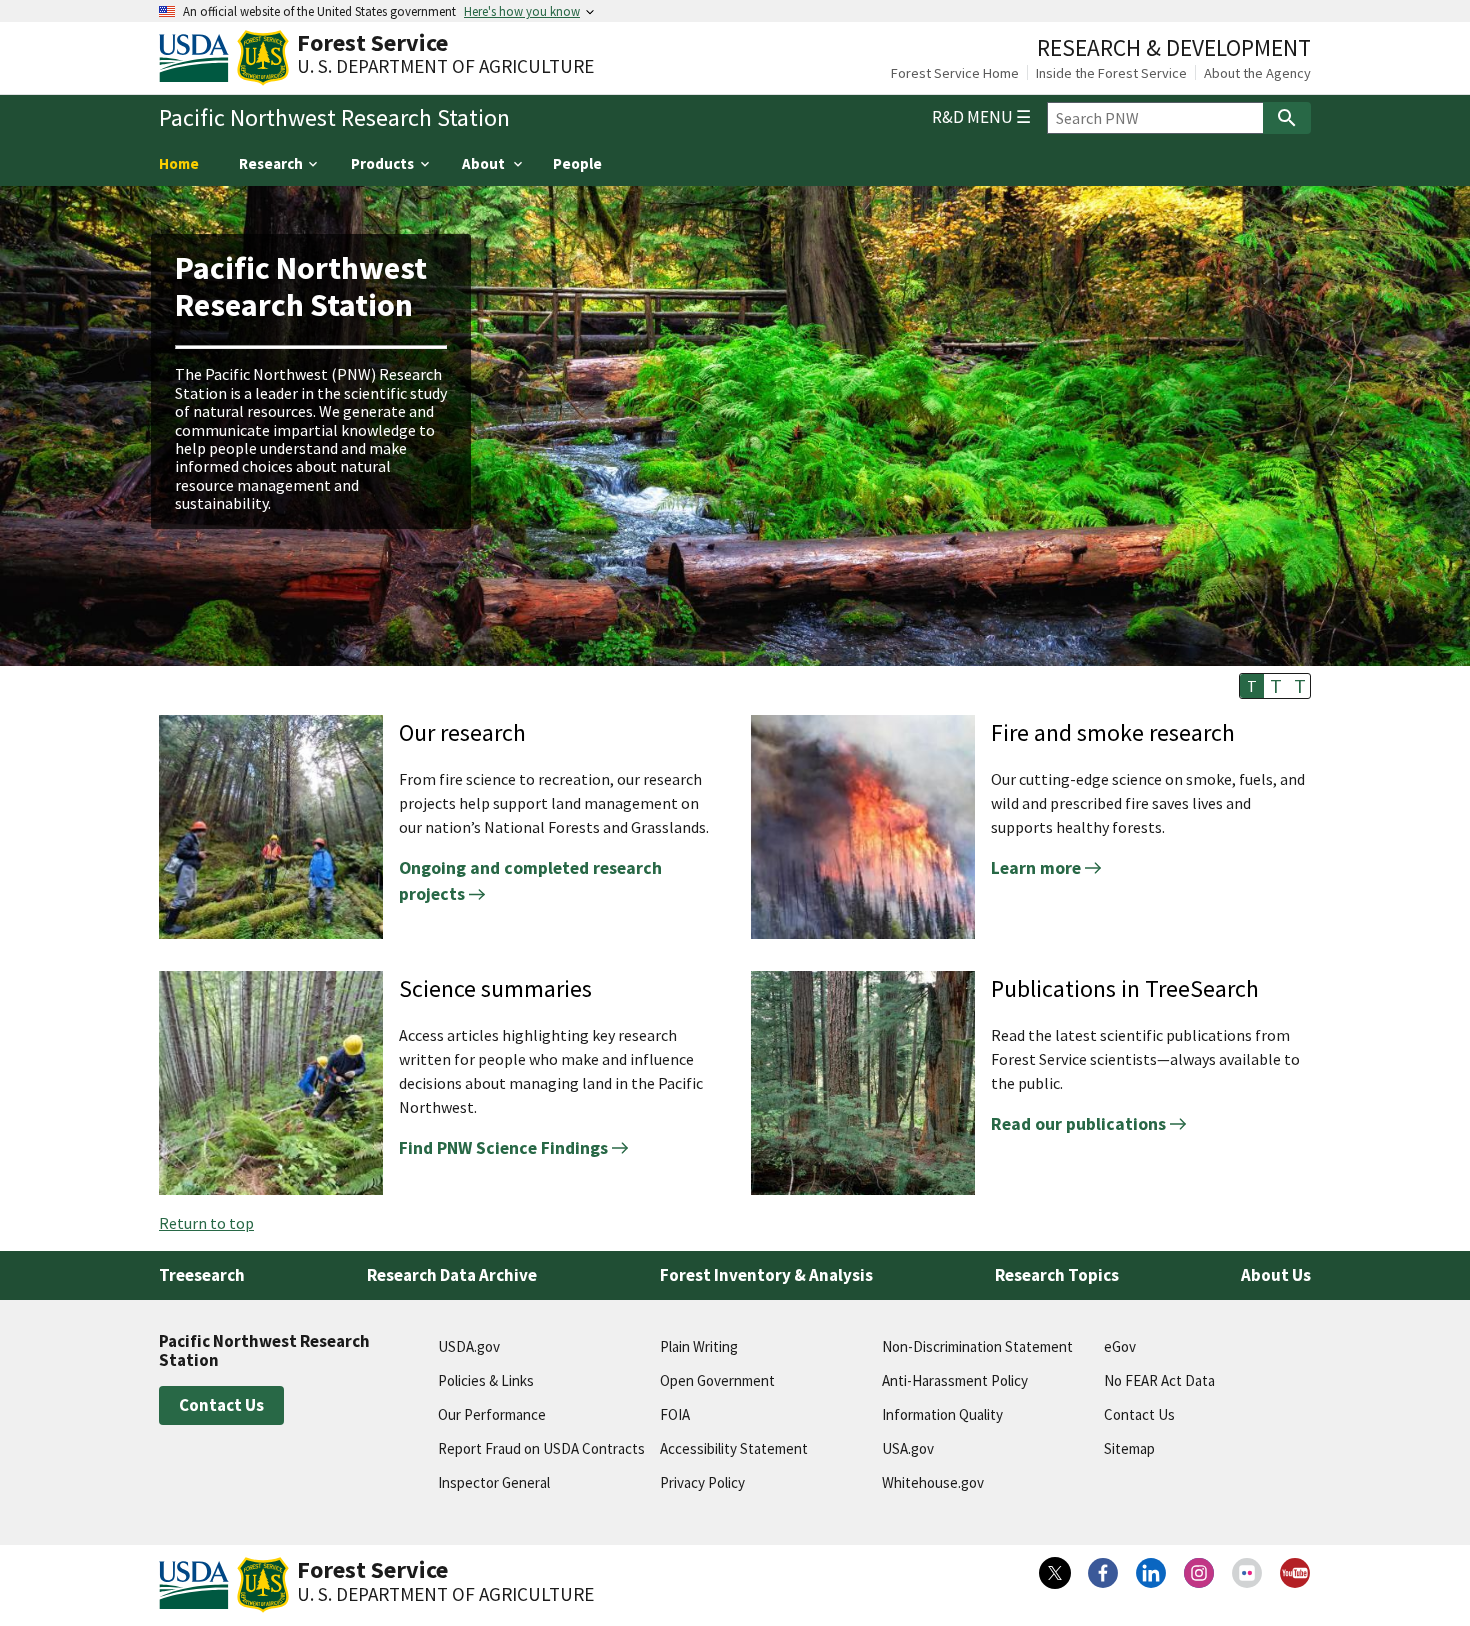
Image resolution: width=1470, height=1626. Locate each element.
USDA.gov (469, 1346)
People (577, 163)
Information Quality (942, 1414)
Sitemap (1129, 1448)
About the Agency (1257, 73)
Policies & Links (486, 1380)
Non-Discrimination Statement (977, 1346)
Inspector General (494, 1482)
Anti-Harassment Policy (955, 1380)
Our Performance (492, 1414)
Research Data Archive (452, 1275)
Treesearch (202, 1275)
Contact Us (221, 1405)
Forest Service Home (955, 73)
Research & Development (1174, 47)
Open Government (717, 1380)
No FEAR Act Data (1159, 1380)
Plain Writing (699, 1346)
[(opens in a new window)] (1055, 1573)
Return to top (206, 1223)
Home (179, 163)
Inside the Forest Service (1111, 73)
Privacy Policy (702, 1482)
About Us (1276, 1275)
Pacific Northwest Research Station (334, 118)
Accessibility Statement (734, 1448)
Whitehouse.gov (933, 1482)
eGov (1120, 1346)
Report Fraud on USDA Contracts (541, 1448)
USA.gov (908, 1448)
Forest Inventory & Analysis (766, 1275)
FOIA (675, 1414)
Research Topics (1057, 1275)
